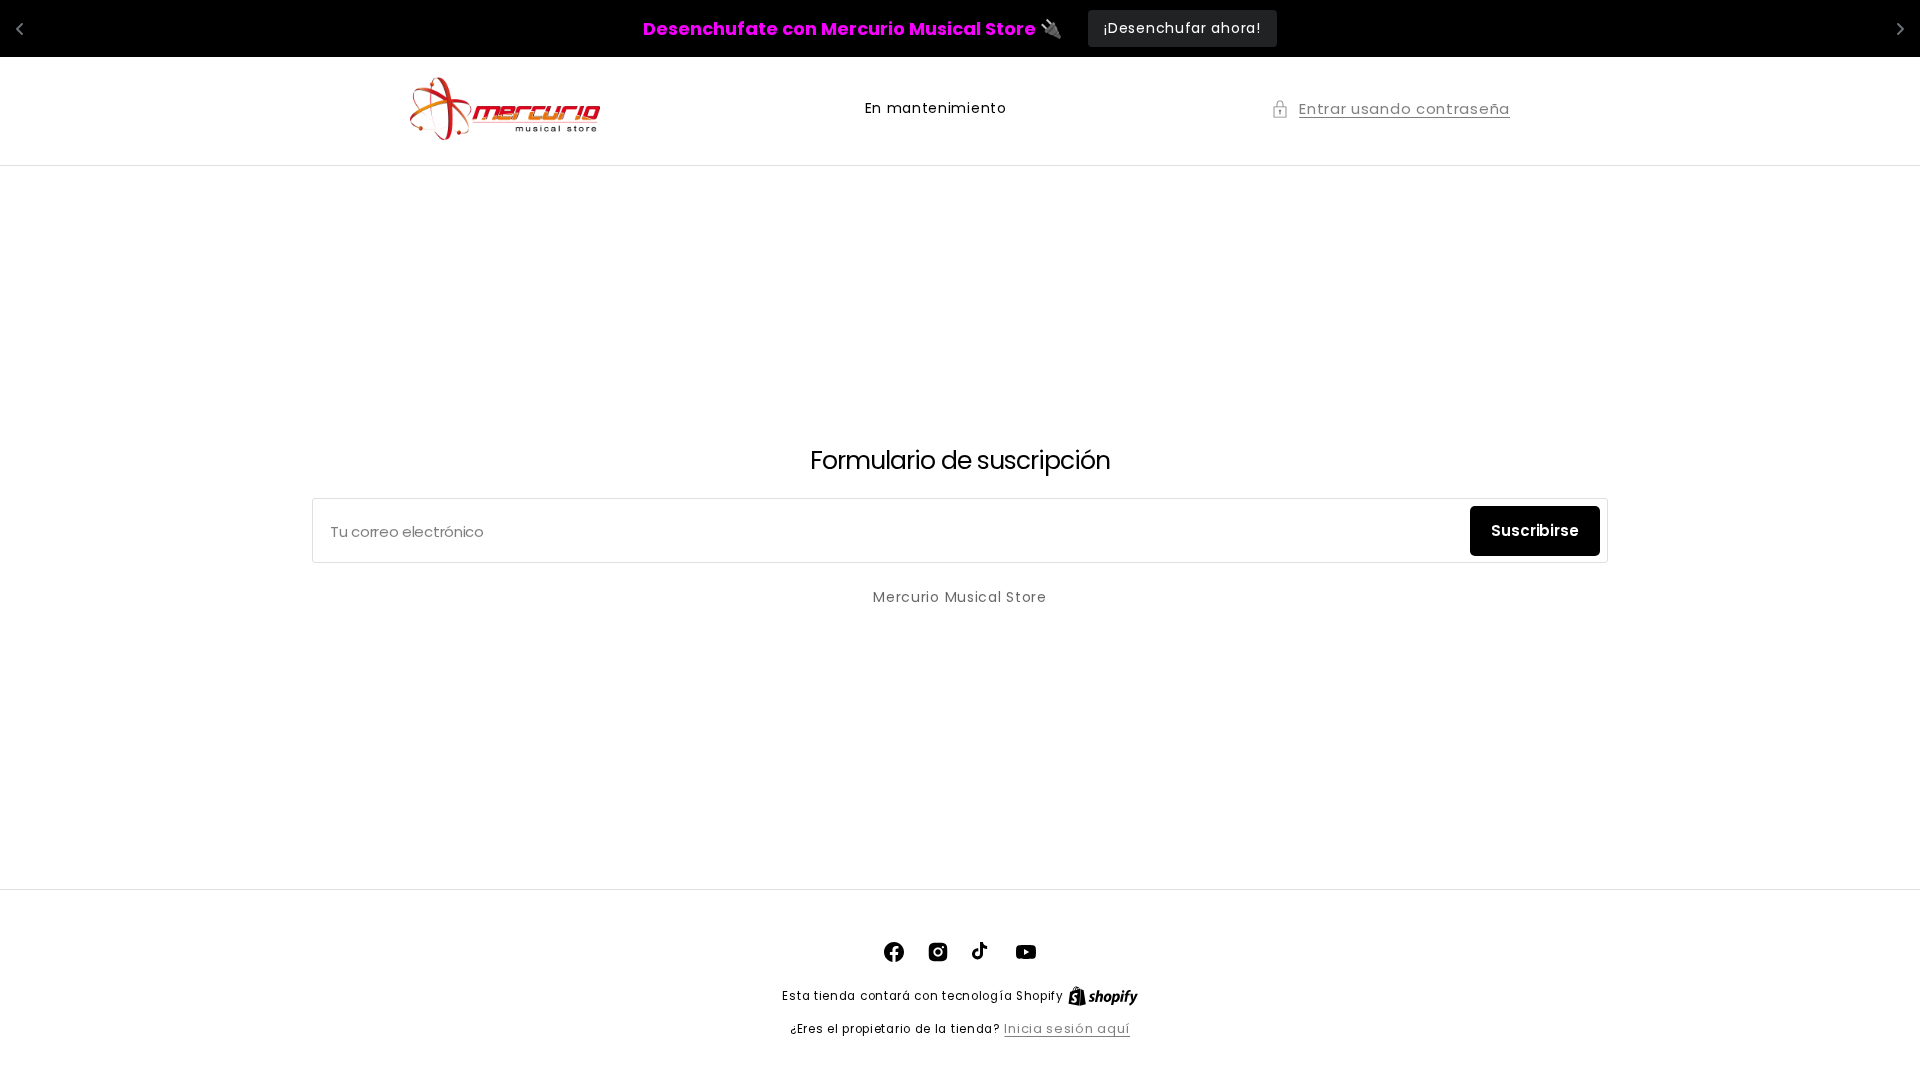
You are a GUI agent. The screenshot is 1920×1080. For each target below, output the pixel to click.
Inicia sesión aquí (1067, 1028)
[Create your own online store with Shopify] (1103, 995)
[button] (1390, 108)
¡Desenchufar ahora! (1182, 28)
